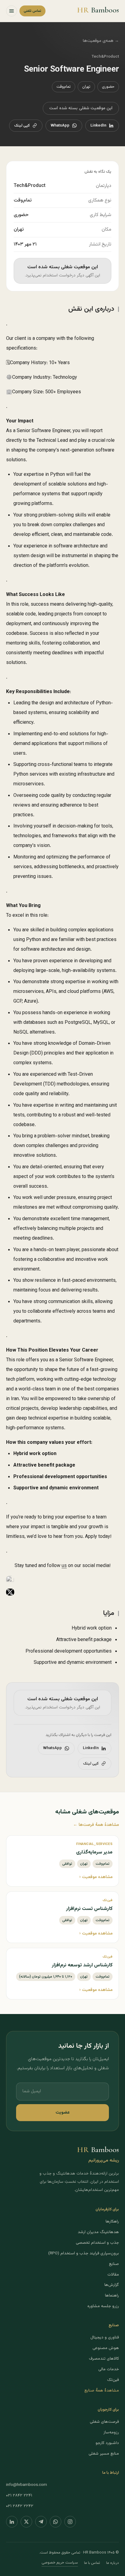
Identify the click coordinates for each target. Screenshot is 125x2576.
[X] (26, 2522)
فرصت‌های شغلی (104, 2422)
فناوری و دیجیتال (105, 2337)
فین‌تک (113, 2380)
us (64, 1566)
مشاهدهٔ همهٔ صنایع (102, 2390)
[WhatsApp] (56, 2522)
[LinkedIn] (12, 2522)
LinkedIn (98, 126)
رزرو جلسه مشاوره (103, 2306)
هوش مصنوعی (106, 2348)
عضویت (63, 2112)
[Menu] (12, 11)
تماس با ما (92, 2563)
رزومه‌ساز (111, 2432)
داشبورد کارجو (107, 2443)
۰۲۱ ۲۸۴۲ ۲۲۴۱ (19, 2495)
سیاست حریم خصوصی (60, 2563)
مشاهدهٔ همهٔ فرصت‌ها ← (96, 1825)
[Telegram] (41, 2522)
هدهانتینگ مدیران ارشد (98, 2232)
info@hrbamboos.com (27, 2485)
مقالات (113, 2275)
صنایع (114, 2264)
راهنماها (112, 2295)
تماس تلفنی (32, 11)
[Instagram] (70, 2522)
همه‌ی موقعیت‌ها (101, 41)
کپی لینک (22, 126)
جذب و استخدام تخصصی (97, 2243)
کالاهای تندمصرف (104, 2359)
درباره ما (113, 2563)
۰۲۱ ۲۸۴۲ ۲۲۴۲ (20, 2506)
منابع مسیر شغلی (104, 2454)
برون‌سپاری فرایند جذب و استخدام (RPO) (84, 2253)
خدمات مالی (109, 2369)
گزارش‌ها (112, 2285)
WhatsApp (60, 126)
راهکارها (112, 2221)
